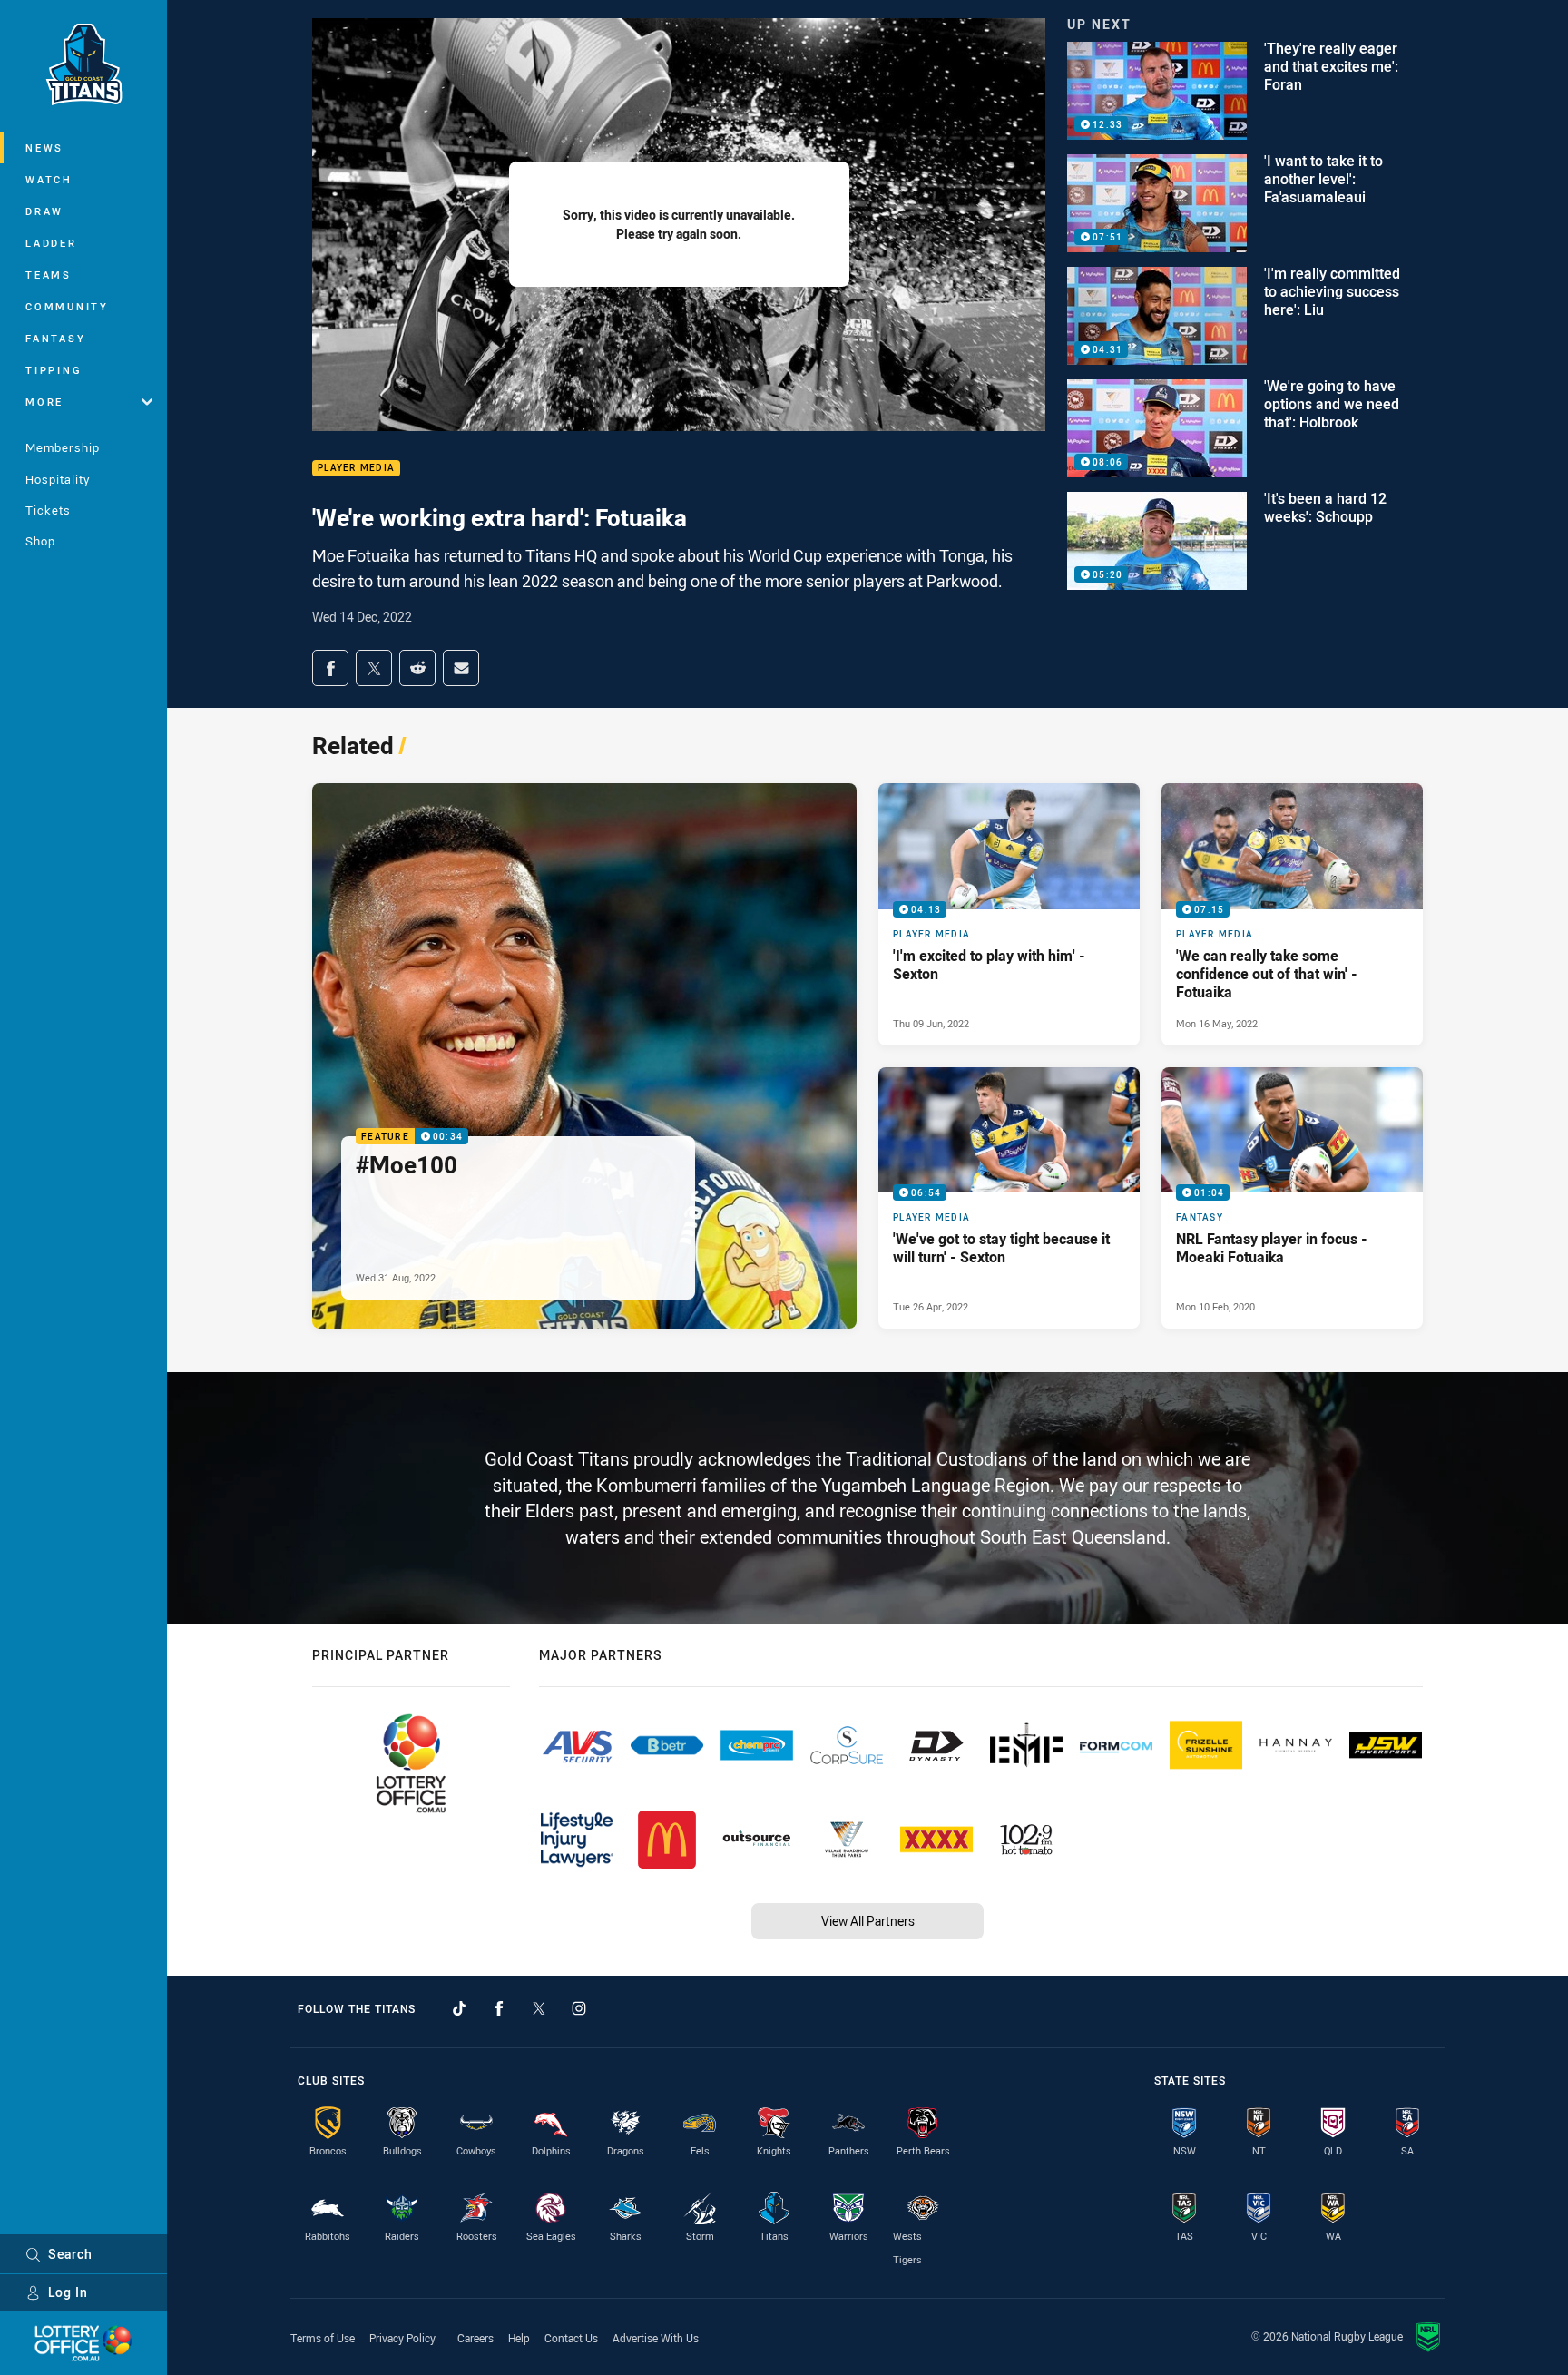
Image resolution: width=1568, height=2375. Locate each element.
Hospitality (58, 479)
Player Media (356, 469)
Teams (49, 275)
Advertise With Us (656, 2338)
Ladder (51, 243)
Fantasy (55, 338)
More (44, 402)
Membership (63, 447)
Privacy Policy (402, 2338)
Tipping (54, 370)
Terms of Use (323, 2338)
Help (519, 2338)
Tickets (48, 510)
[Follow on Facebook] (499, 2008)
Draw (44, 211)
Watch (49, 179)
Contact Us (571, 2338)
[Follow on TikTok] (459, 2008)
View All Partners (868, 1921)
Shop (40, 541)
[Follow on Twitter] (539, 2008)
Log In (68, 2292)
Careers (475, 2338)
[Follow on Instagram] (579, 2008)
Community (67, 306)
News (44, 147)
